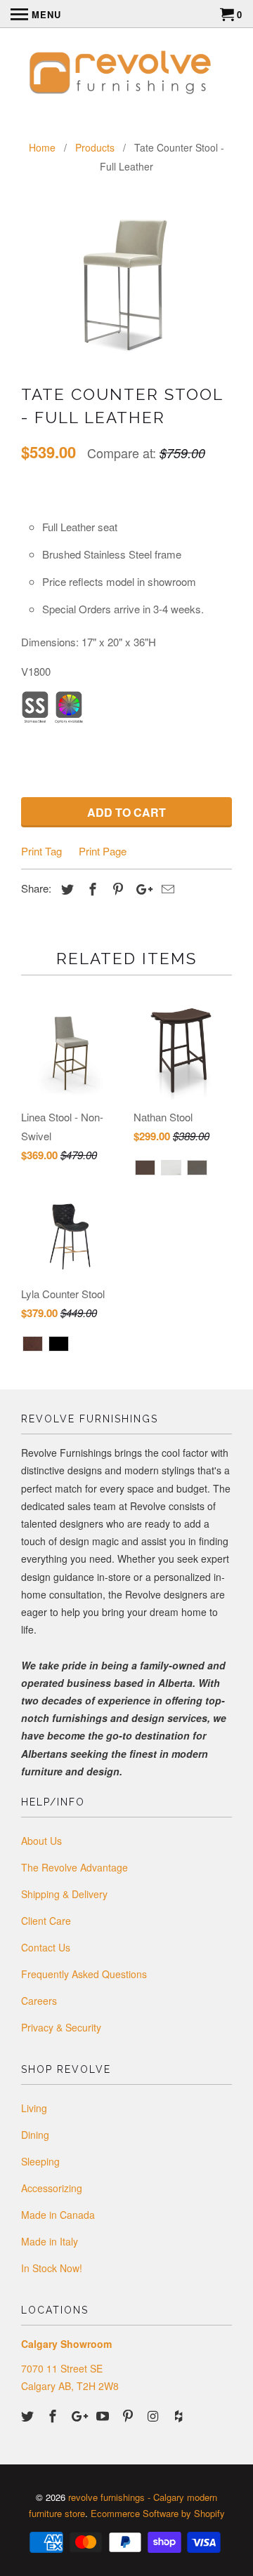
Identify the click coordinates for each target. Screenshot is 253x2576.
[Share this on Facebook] (91, 888)
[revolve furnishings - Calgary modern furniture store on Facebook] (54, 2415)
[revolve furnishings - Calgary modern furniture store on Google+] (79, 2415)
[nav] (36, 14)
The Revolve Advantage (74, 1867)
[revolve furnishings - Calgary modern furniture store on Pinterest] (129, 2415)
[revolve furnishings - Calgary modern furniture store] (126, 74)
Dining (35, 2135)
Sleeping (40, 2161)
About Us (41, 1841)
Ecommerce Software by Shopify (158, 2513)
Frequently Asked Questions (84, 1974)
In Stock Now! (52, 2268)
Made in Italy (50, 2241)
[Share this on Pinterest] (116, 888)
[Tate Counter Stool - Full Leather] (126, 283)
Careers (39, 2001)
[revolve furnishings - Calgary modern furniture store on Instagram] (155, 2415)
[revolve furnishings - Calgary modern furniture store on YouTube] (104, 2415)
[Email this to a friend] (166, 888)
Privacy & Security (61, 2027)
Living (34, 2108)
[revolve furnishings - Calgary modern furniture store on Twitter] (29, 2415)
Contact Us (46, 1947)
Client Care (46, 1921)
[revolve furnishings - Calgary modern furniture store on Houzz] (180, 2415)
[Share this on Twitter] (65, 888)
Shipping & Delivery (64, 1894)
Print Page (103, 851)
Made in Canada (58, 2215)
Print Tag (41, 851)
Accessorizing (52, 2188)
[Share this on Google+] (141, 888)
